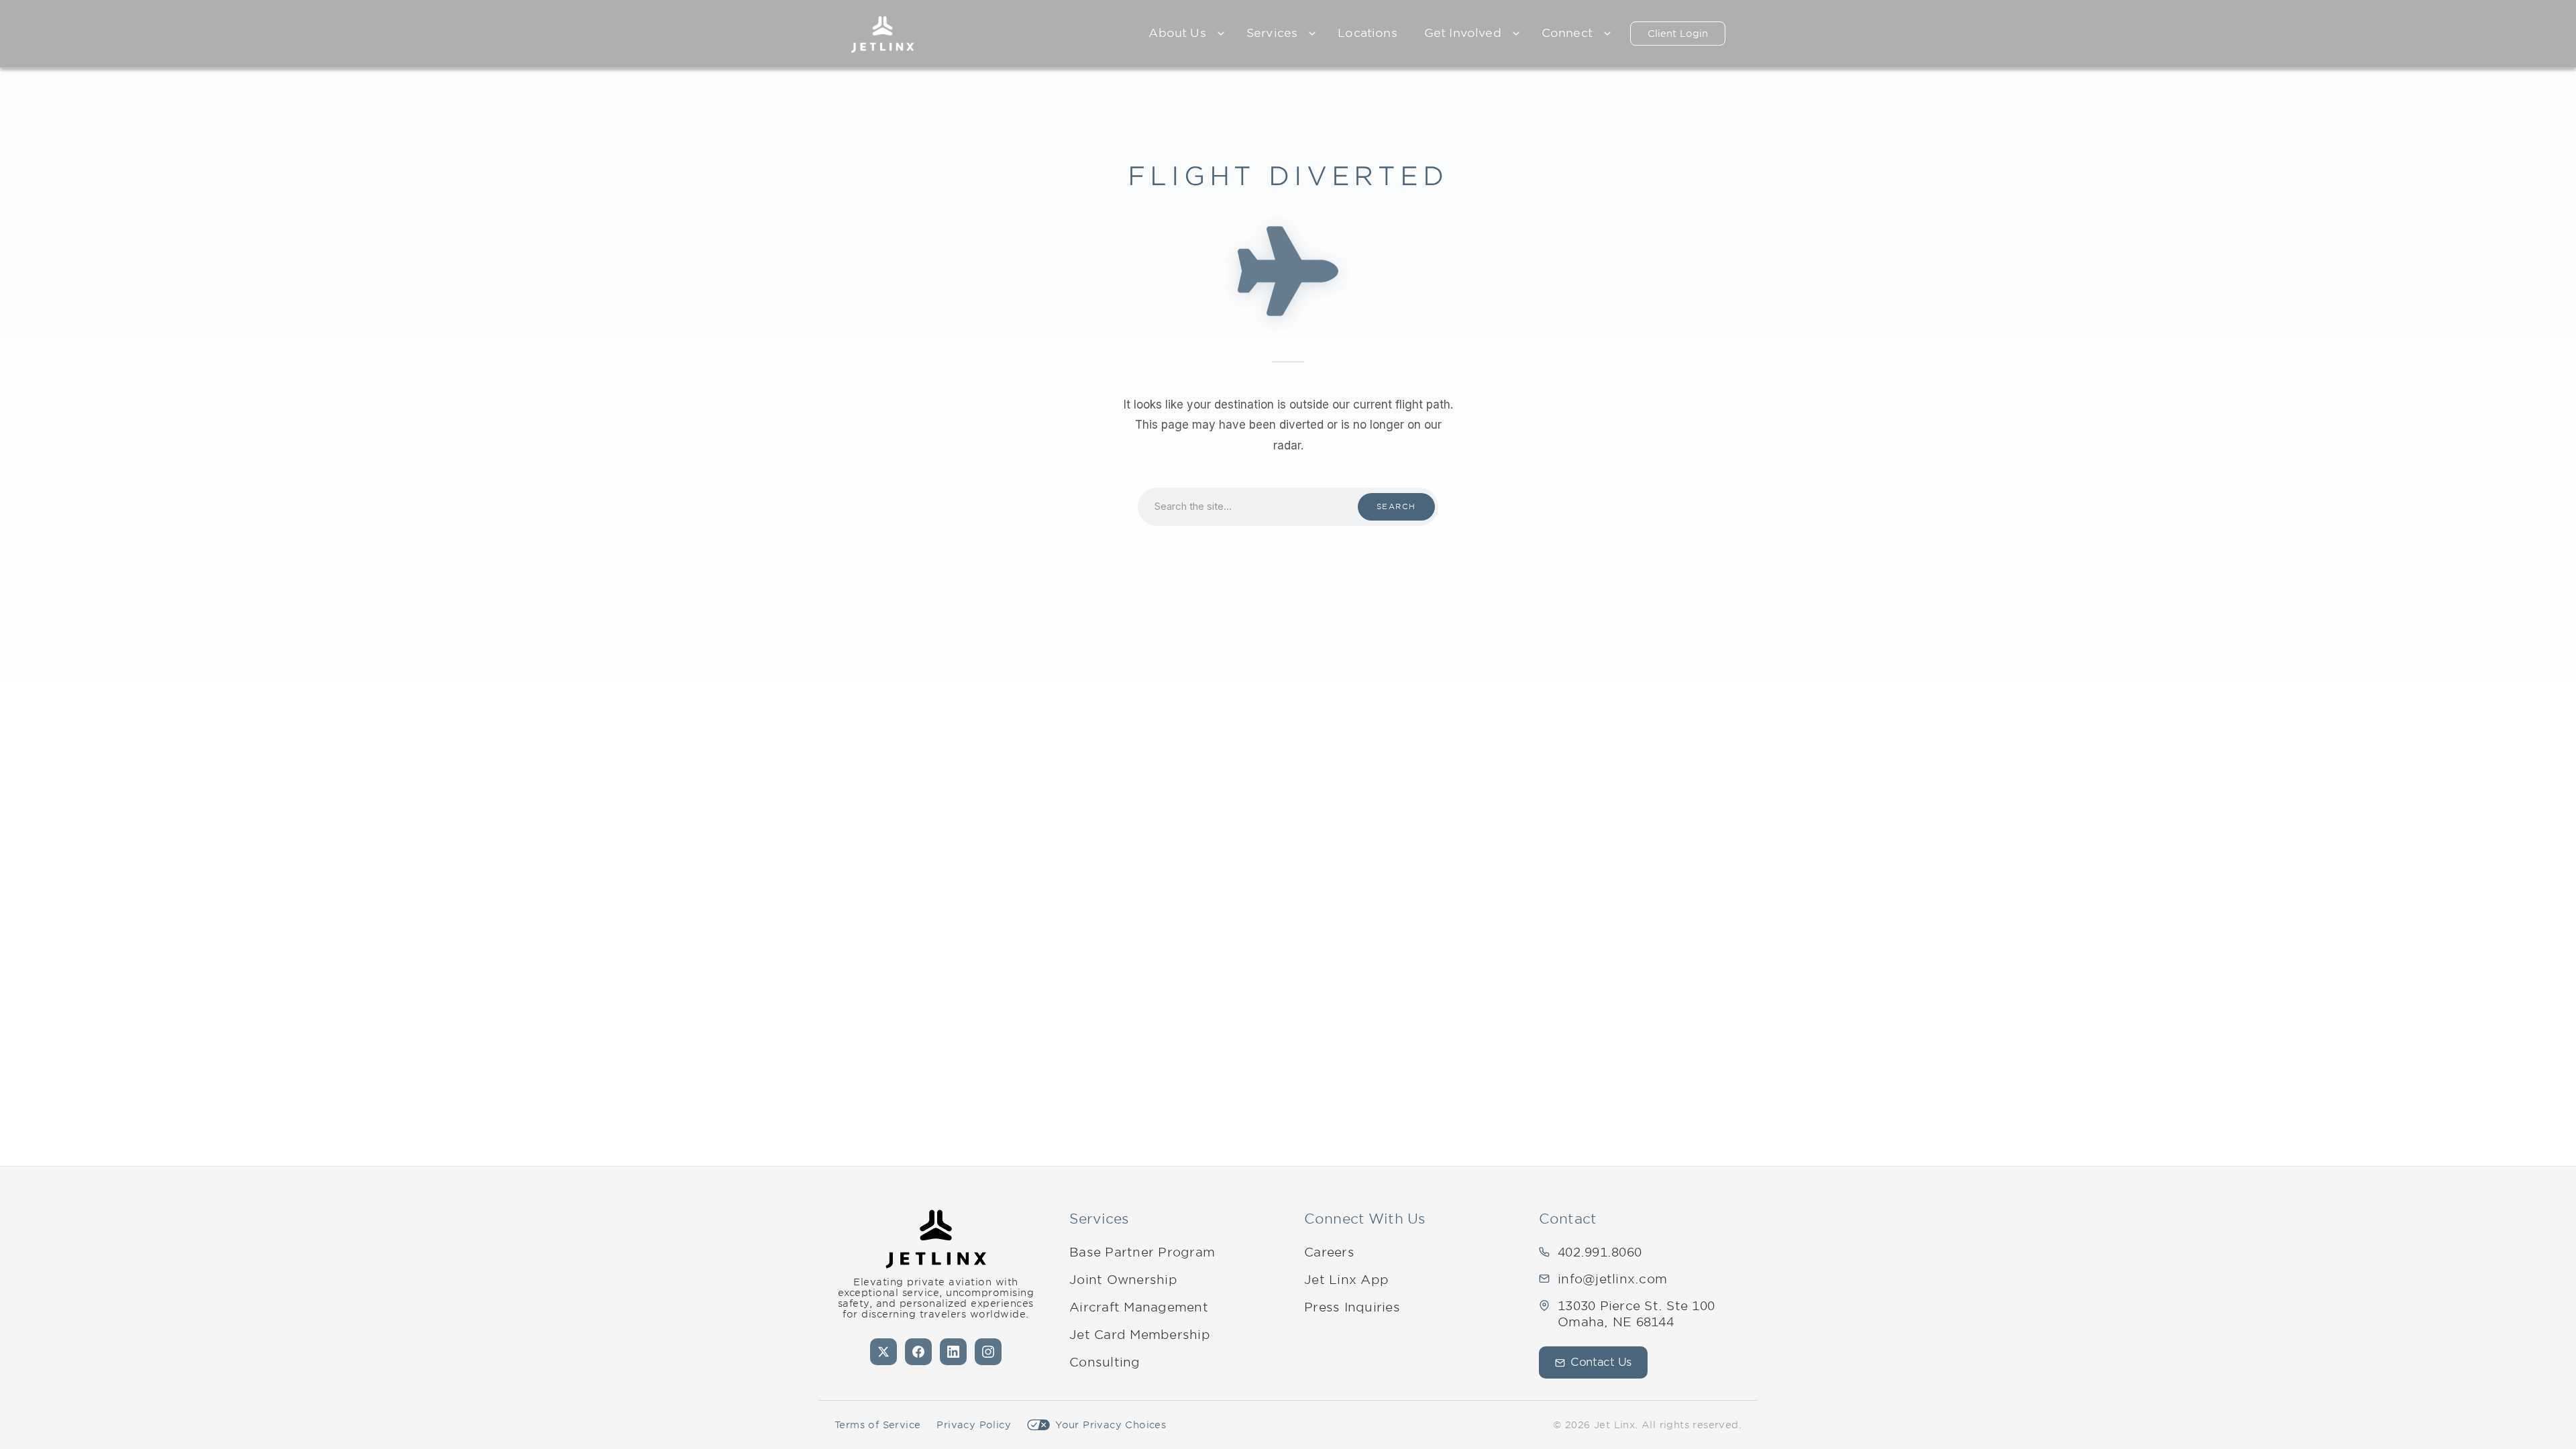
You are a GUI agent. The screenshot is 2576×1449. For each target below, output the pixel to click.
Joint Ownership (1123, 1280)
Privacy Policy (974, 1425)
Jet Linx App (1346, 1280)
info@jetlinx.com (1612, 1279)
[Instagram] (988, 1352)
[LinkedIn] (953, 1352)
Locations (1367, 33)
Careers (1329, 1252)
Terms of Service (877, 1425)
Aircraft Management (1139, 1307)
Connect (1567, 33)
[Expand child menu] (1221, 34)
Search (1396, 506)
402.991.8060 (1600, 1252)
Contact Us (1601, 1362)
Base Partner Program (1142, 1252)
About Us (1177, 33)
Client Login (1678, 34)
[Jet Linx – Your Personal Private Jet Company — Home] (882, 34)
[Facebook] (918, 1352)
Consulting (1105, 1362)
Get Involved (1463, 33)
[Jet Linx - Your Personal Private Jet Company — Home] (936, 1239)
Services (1272, 33)
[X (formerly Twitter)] (883, 1352)
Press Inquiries (1352, 1307)
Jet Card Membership (1140, 1335)
